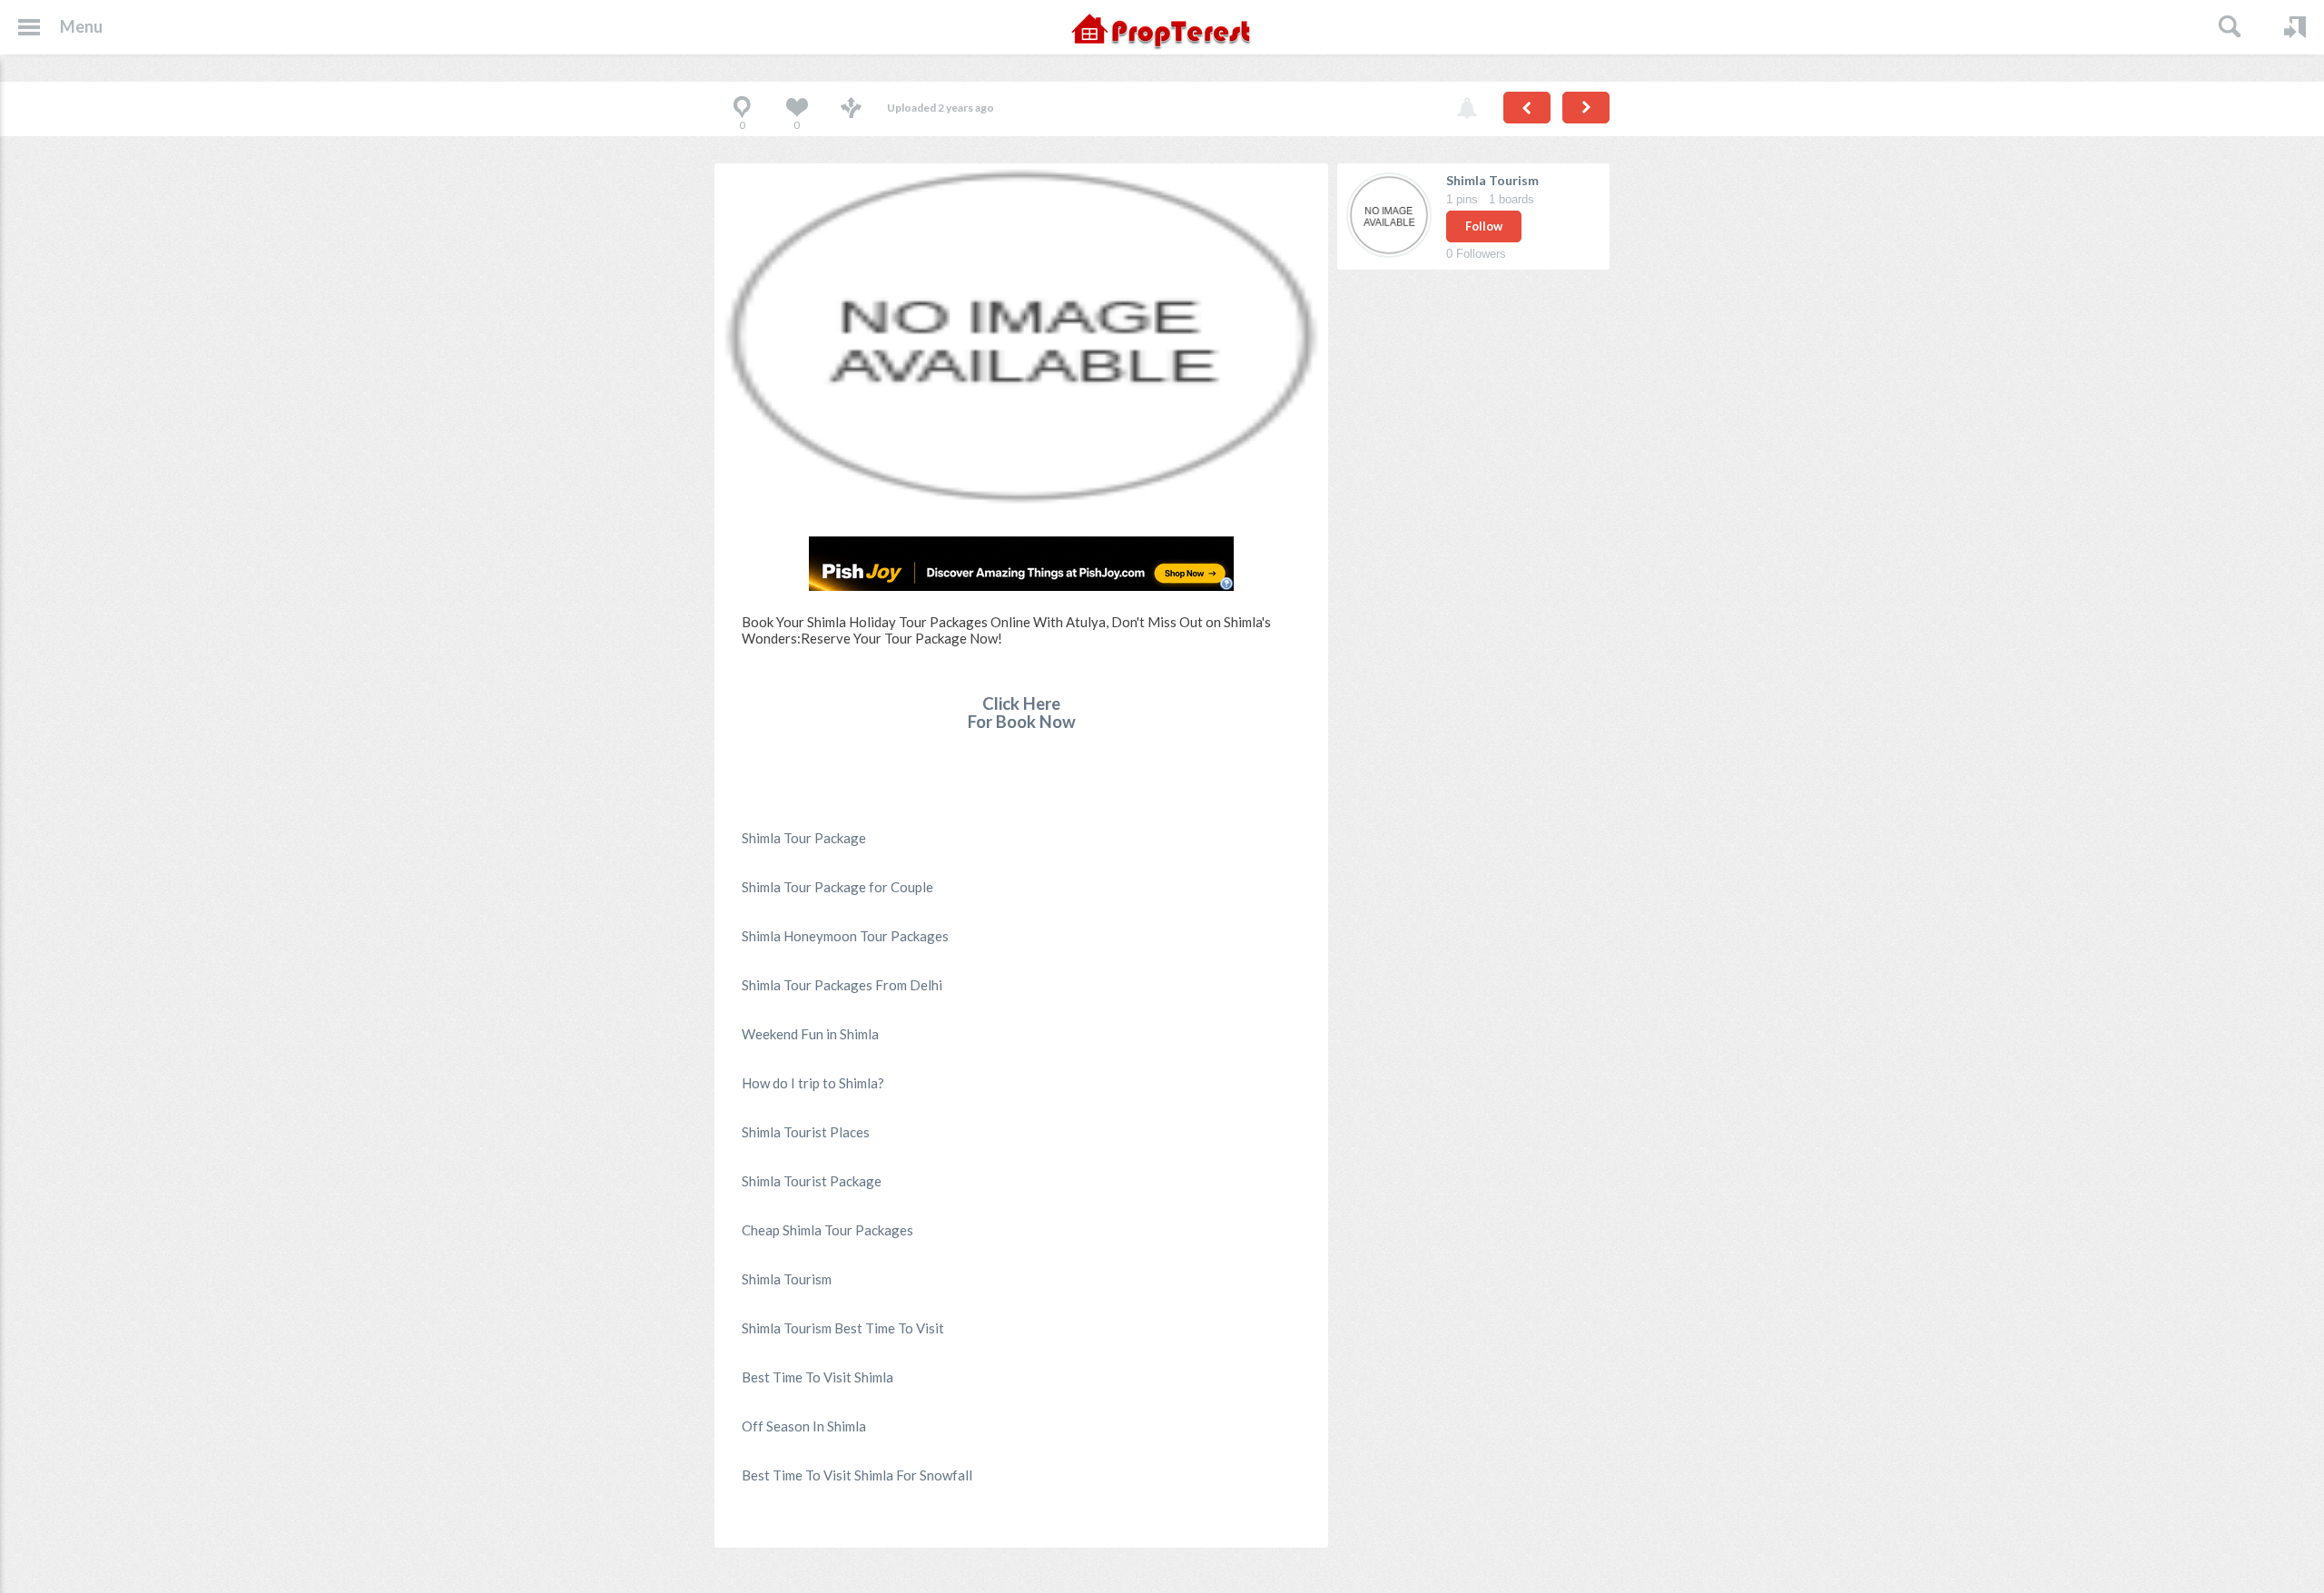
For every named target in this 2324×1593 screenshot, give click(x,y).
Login (2295, 27)
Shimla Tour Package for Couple (837, 887)
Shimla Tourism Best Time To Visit (843, 1328)
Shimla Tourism (787, 1279)
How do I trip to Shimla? (813, 1083)
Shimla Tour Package (804, 838)
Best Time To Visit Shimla (817, 1377)
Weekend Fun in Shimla (810, 1034)
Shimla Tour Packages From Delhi (842, 985)
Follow (1484, 226)
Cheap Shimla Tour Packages (827, 1230)
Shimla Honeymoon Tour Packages (845, 936)
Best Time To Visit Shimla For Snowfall (857, 1475)
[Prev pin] (1527, 108)
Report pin (1467, 109)
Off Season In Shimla (804, 1426)
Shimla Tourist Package (812, 1181)
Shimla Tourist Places (806, 1132)
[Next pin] (1586, 108)
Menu (81, 26)
